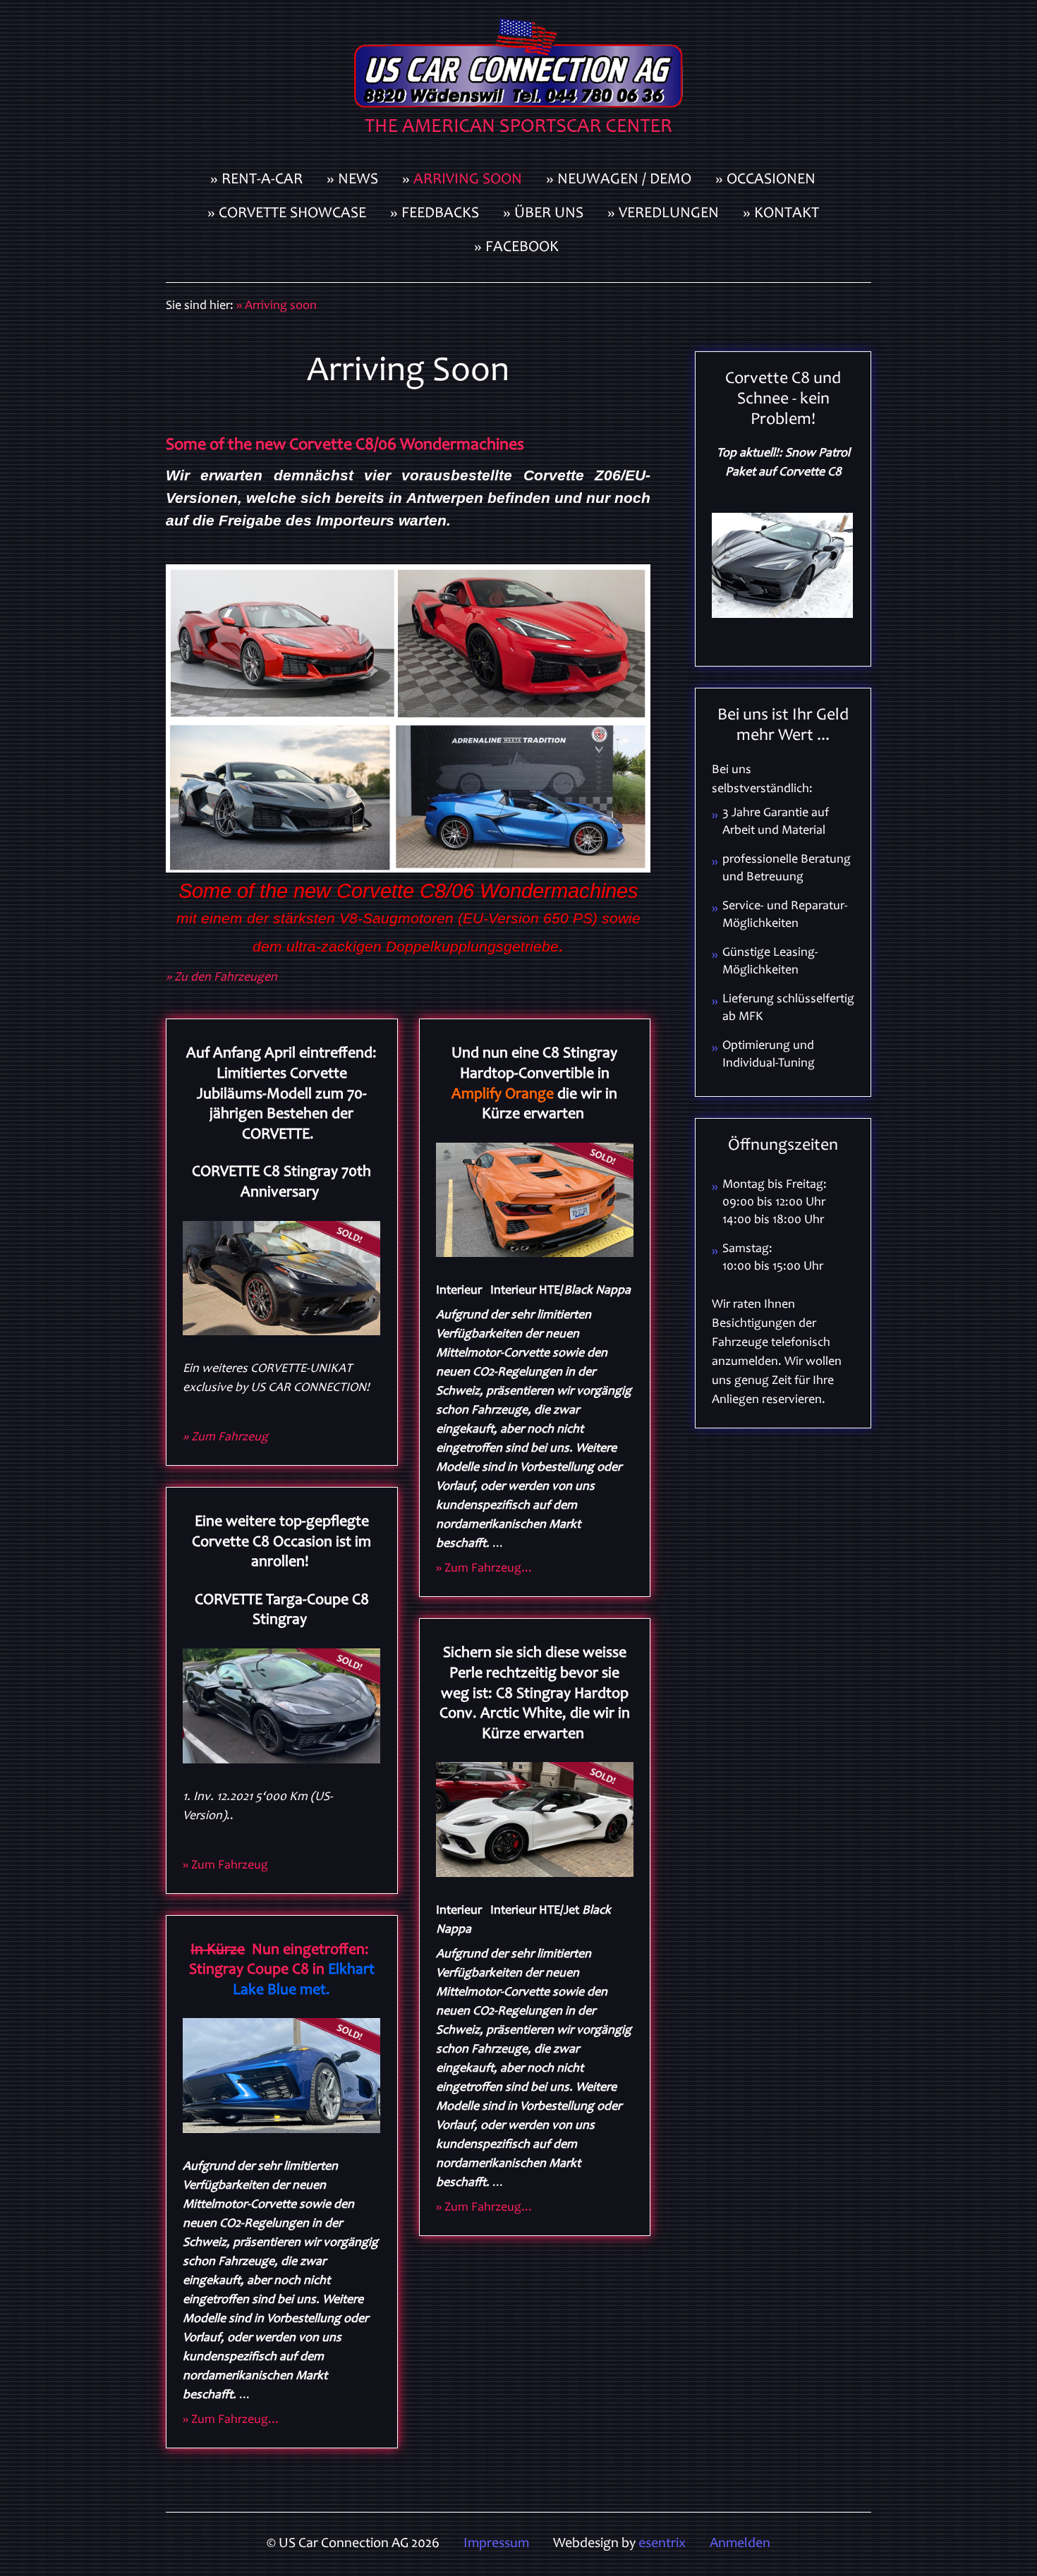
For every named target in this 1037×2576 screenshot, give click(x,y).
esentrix (662, 2544)
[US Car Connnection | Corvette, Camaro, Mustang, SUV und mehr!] (518, 82)
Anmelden (740, 2544)
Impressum (496, 2544)
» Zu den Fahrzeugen (222, 978)
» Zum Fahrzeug (225, 1438)
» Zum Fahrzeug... (231, 2420)
